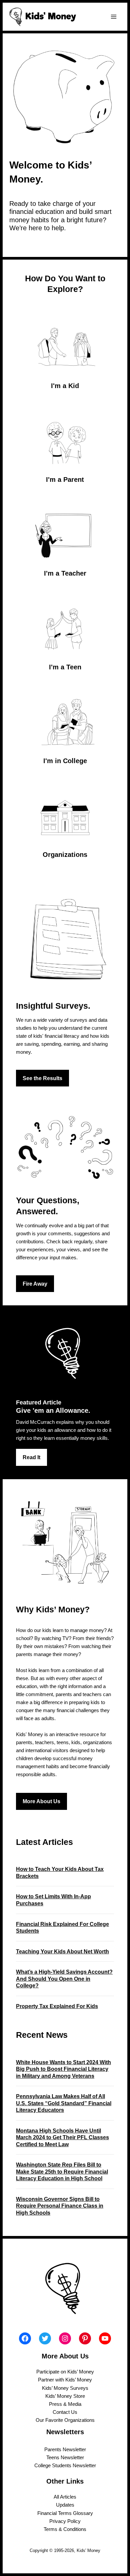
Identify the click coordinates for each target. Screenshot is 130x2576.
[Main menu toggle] (114, 17)
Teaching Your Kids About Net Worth (62, 1951)
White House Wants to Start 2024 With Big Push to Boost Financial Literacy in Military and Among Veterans (63, 2069)
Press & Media (65, 2404)
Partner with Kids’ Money (65, 2380)
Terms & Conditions (65, 2529)
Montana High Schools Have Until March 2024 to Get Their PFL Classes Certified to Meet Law (62, 2137)
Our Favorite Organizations (65, 2420)
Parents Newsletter (65, 2450)
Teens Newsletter (65, 2458)
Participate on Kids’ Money (65, 2372)
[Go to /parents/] (65, 447)
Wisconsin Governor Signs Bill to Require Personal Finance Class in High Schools (60, 2206)
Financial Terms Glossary (65, 2513)
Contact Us (65, 2412)
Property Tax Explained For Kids (57, 2006)
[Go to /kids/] (65, 353)
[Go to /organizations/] (65, 822)
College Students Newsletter (65, 2466)
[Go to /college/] (65, 728)
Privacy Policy (65, 2521)
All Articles (65, 2497)
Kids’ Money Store (65, 2396)
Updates (65, 2505)
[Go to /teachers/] (65, 541)
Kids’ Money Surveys (65, 2388)
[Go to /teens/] (65, 634)
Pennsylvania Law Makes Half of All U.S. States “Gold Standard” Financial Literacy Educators (64, 2103)
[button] (42, 1078)
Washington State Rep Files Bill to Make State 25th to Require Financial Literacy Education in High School (62, 2171)
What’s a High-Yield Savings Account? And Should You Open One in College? (64, 1979)
